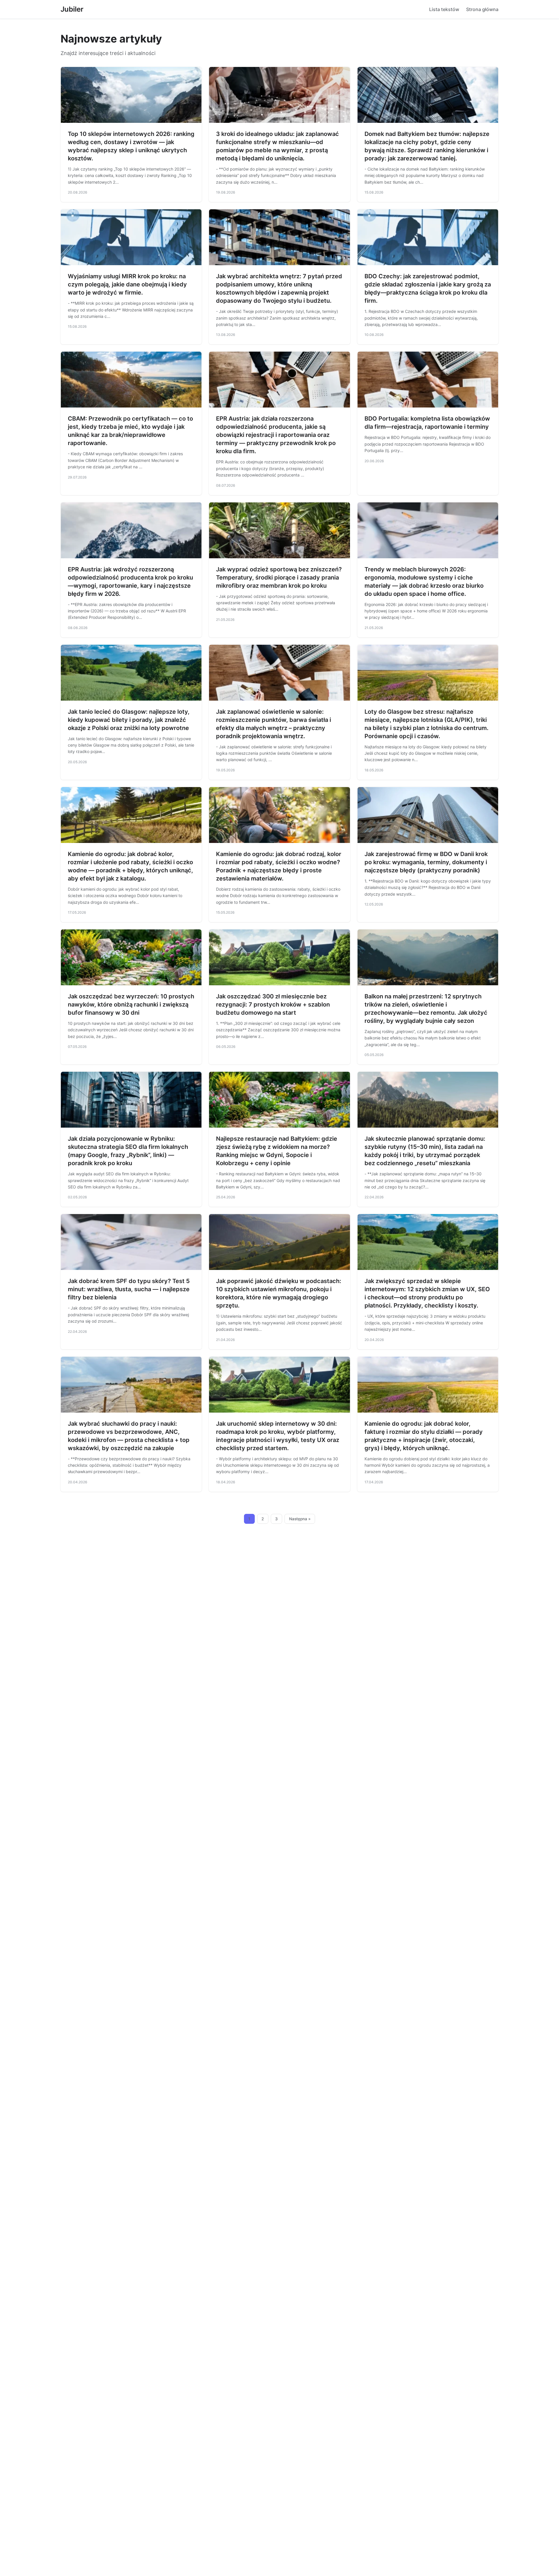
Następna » (300, 1519)
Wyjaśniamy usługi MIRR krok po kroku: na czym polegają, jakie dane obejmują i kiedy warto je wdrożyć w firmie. (127, 284)
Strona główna (482, 9)
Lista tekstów (444, 9)
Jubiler (72, 9)
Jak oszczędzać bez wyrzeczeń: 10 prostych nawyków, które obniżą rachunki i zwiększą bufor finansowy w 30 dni (131, 1004)
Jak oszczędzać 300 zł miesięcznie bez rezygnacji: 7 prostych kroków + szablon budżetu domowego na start (273, 1004)
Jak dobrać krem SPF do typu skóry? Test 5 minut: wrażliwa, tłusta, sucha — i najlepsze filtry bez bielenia (129, 1289)
